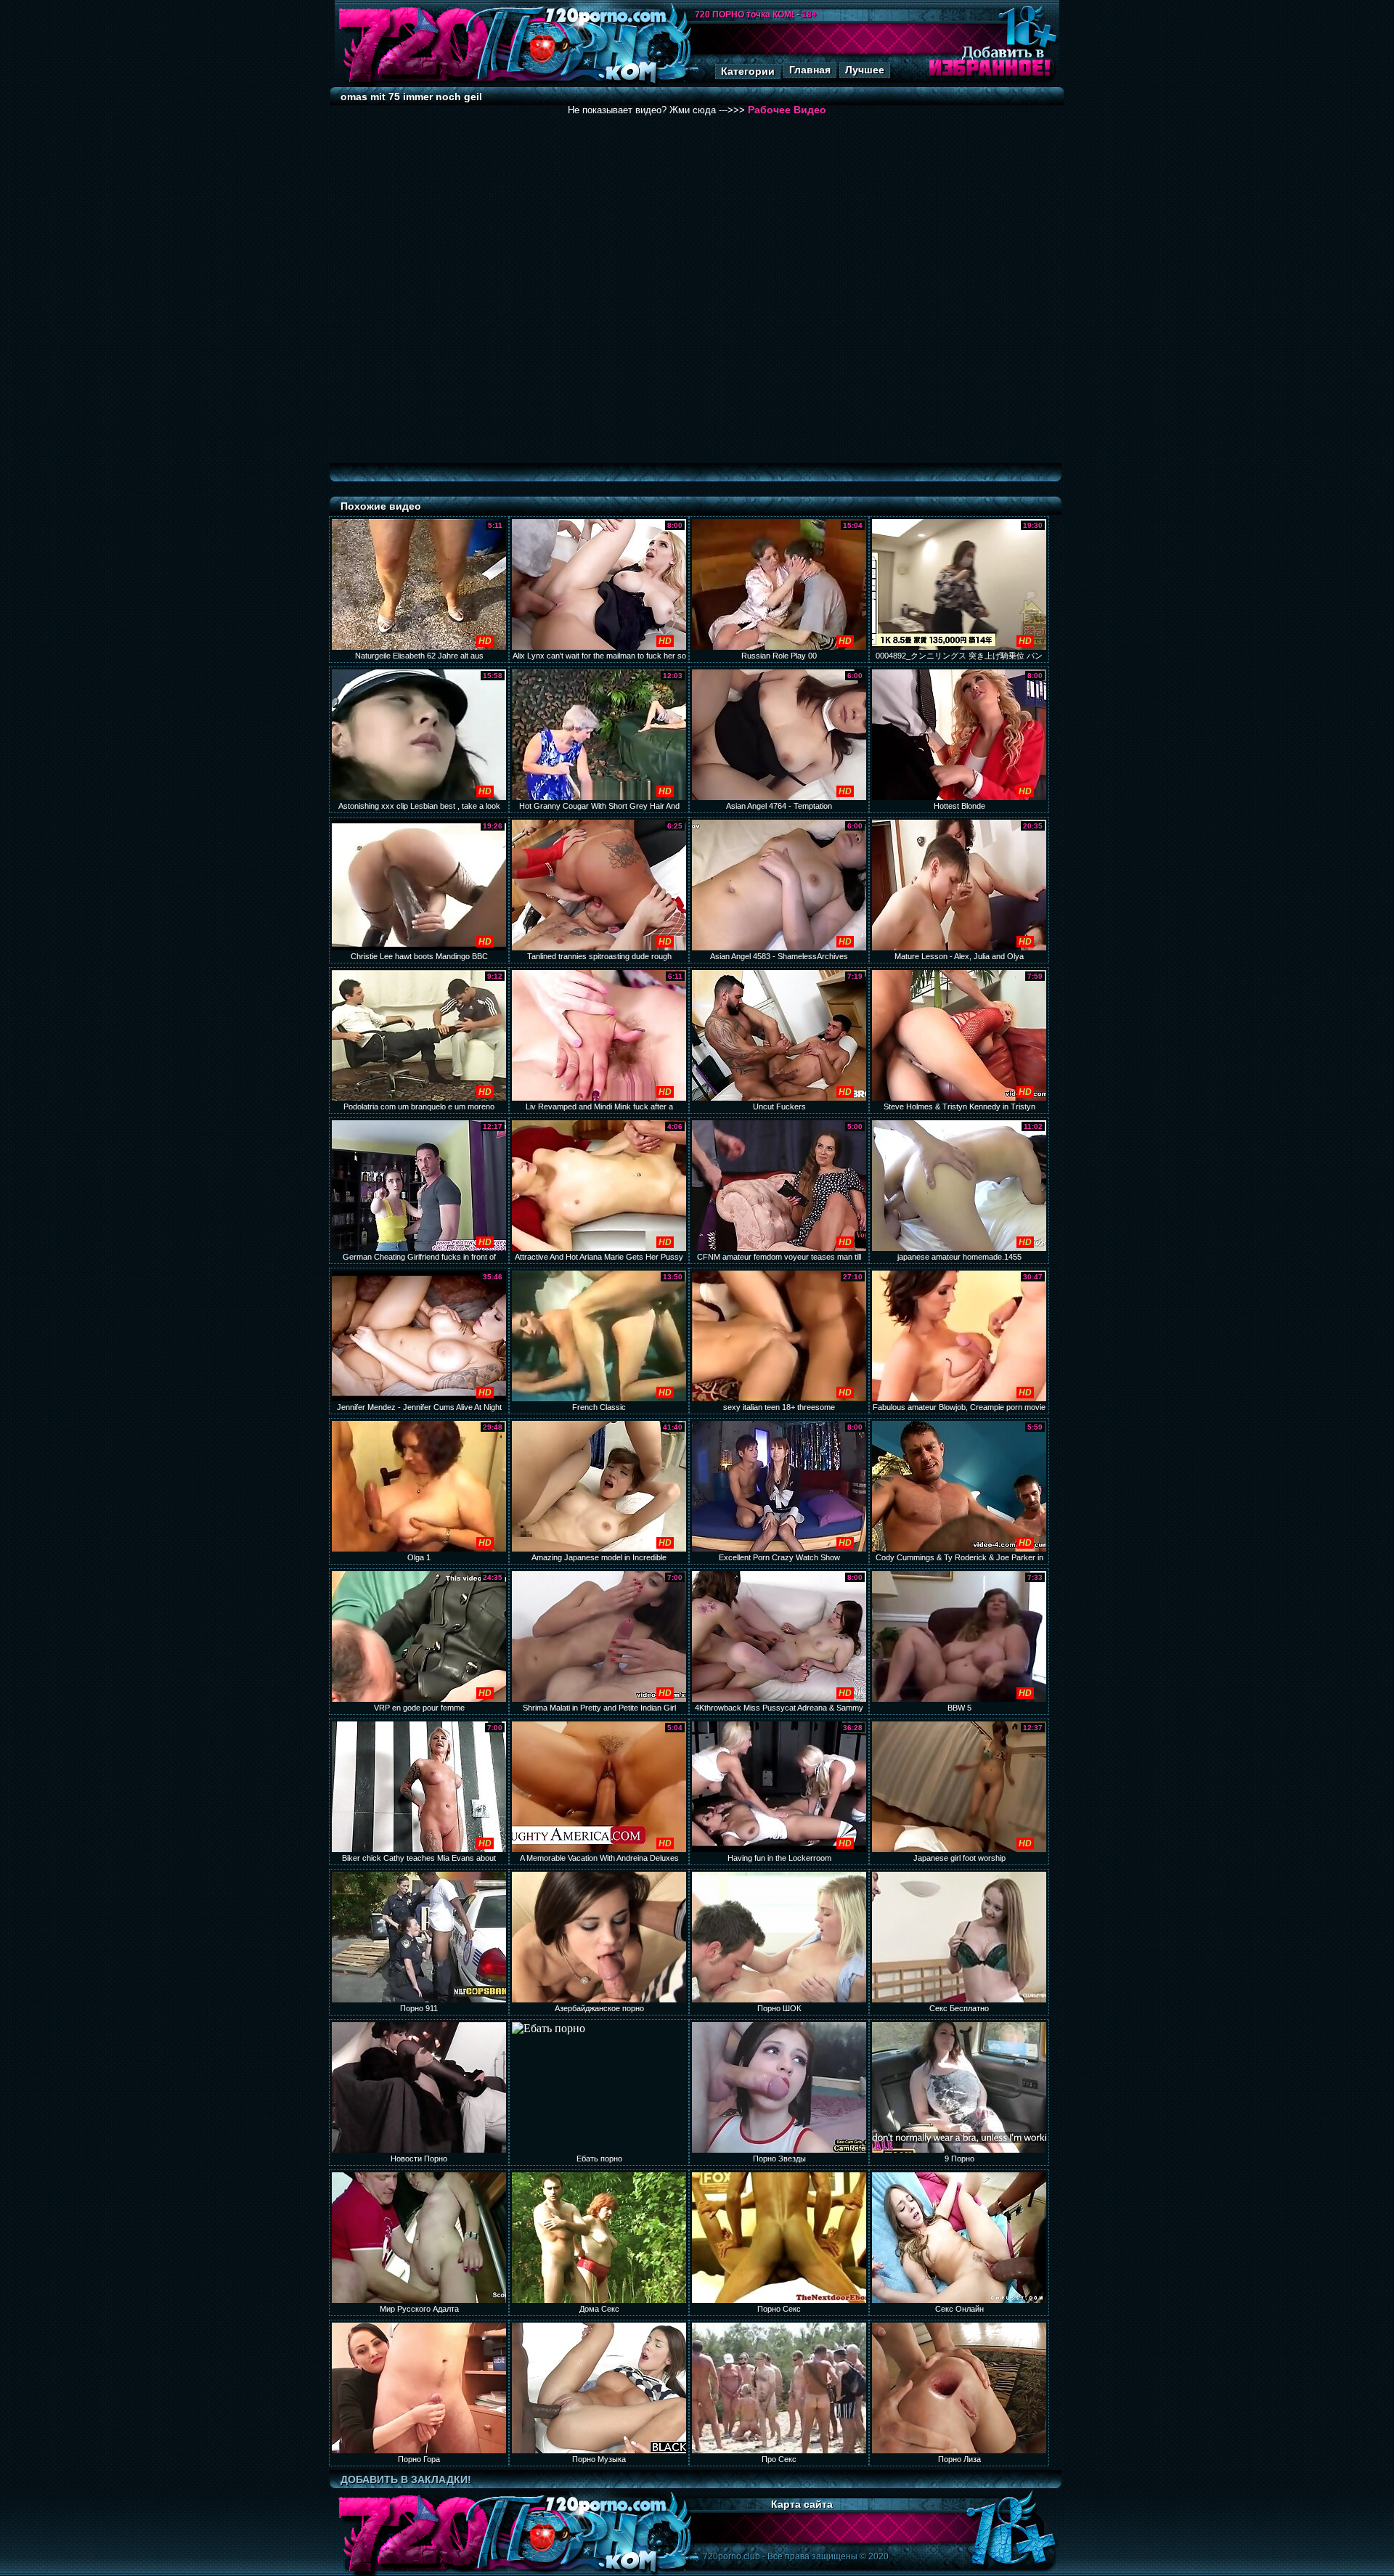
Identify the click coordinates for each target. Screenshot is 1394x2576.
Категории (748, 71)
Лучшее (865, 70)
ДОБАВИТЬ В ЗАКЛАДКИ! (406, 2479)
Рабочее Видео (787, 110)
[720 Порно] (413, 83)
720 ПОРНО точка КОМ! (745, 15)
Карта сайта (802, 2504)
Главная (810, 70)
